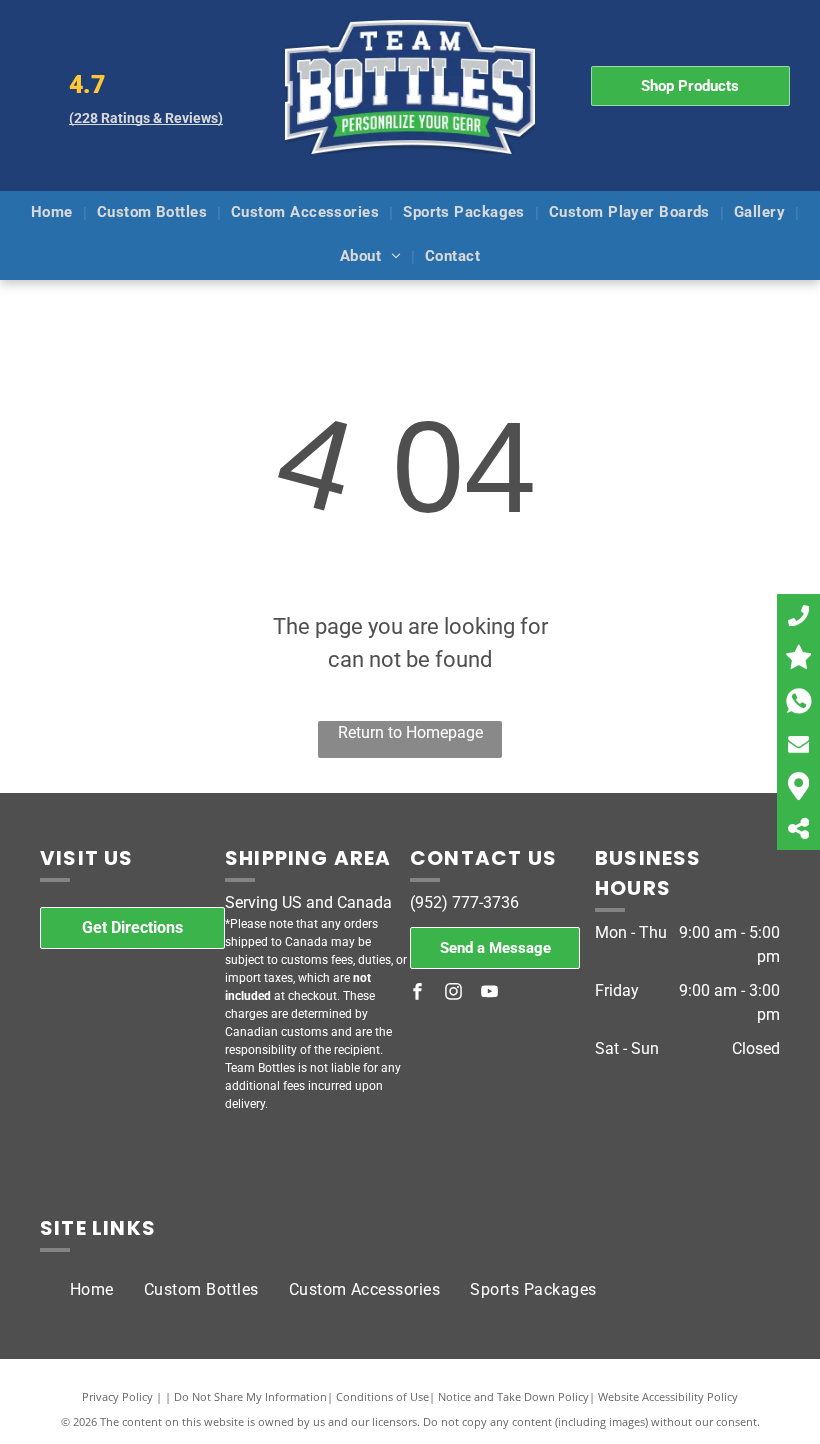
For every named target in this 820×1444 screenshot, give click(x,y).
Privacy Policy (117, 1396)
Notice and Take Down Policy (513, 1396)
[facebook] (418, 994)
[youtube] (490, 994)
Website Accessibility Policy (668, 1396)
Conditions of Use (382, 1396)
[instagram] (454, 994)
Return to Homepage (410, 732)
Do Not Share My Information (250, 1396)
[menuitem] (54, 213)
